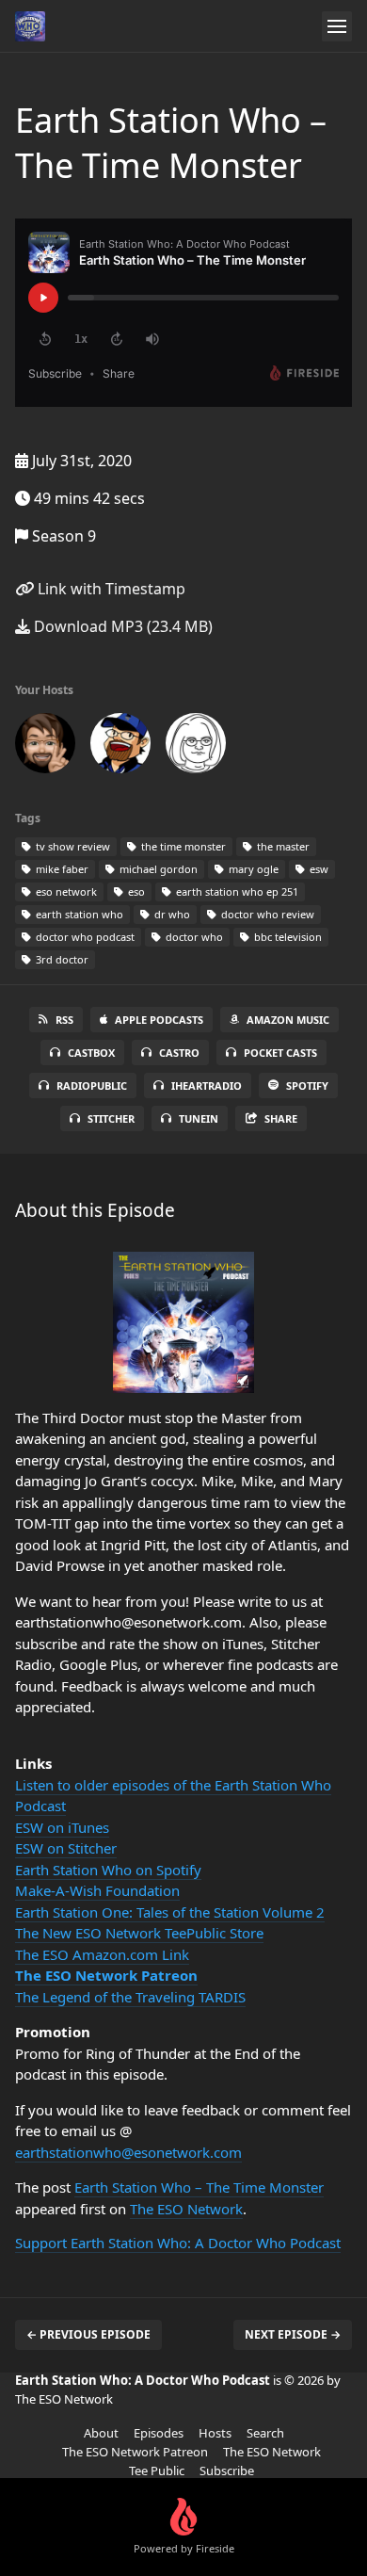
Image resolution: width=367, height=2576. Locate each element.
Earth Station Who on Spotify (108, 1870)
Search (265, 2433)
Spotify (307, 1085)
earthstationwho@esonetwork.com (128, 2152)
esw (318, 869)
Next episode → (293, 2334)
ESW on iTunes (62, 1827)
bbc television (287, 937)
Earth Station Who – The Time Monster (199, 2187)
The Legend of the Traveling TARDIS (130, 1997)
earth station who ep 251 (236, 891)
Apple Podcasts (159, 1020)
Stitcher (111, 1118)
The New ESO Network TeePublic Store (139, 1933)
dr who (171, 914)
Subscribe (227, 2471)
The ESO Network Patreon (106, 1975)
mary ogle (252, 869)
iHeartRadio (207, 1085)
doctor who (193, 937)
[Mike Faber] (45, 747)
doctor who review (266, 914)
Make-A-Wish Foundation (97, 1890)
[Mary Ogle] (196, 747)
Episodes (159, 2433)
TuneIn (199, 1118)
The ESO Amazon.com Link (102, 1954)
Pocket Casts (280, 1053)
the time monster (182, 846)
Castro (179, 1053)
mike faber (61, 869)
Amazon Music (288, 1020)
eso (135, 891)
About (101, 2433)
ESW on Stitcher (66, 1848)
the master (282, 846)
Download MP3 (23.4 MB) (121, 626)
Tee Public (157, 2471)
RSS (64, 1020)
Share (281, 1118)
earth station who (78, 914)
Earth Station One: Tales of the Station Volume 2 (170, 1912)
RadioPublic (92, 1085)
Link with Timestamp (110, 589)
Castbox (91, 1053)
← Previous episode (88, 2334)
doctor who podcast (84, 937)
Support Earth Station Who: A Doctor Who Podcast (178, 2243)
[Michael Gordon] (120, 747)
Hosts (215, 2433)
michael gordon (157, 869)
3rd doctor (61, 959)
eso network (65, 891)
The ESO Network (186, 2209)
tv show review (72, 846)
